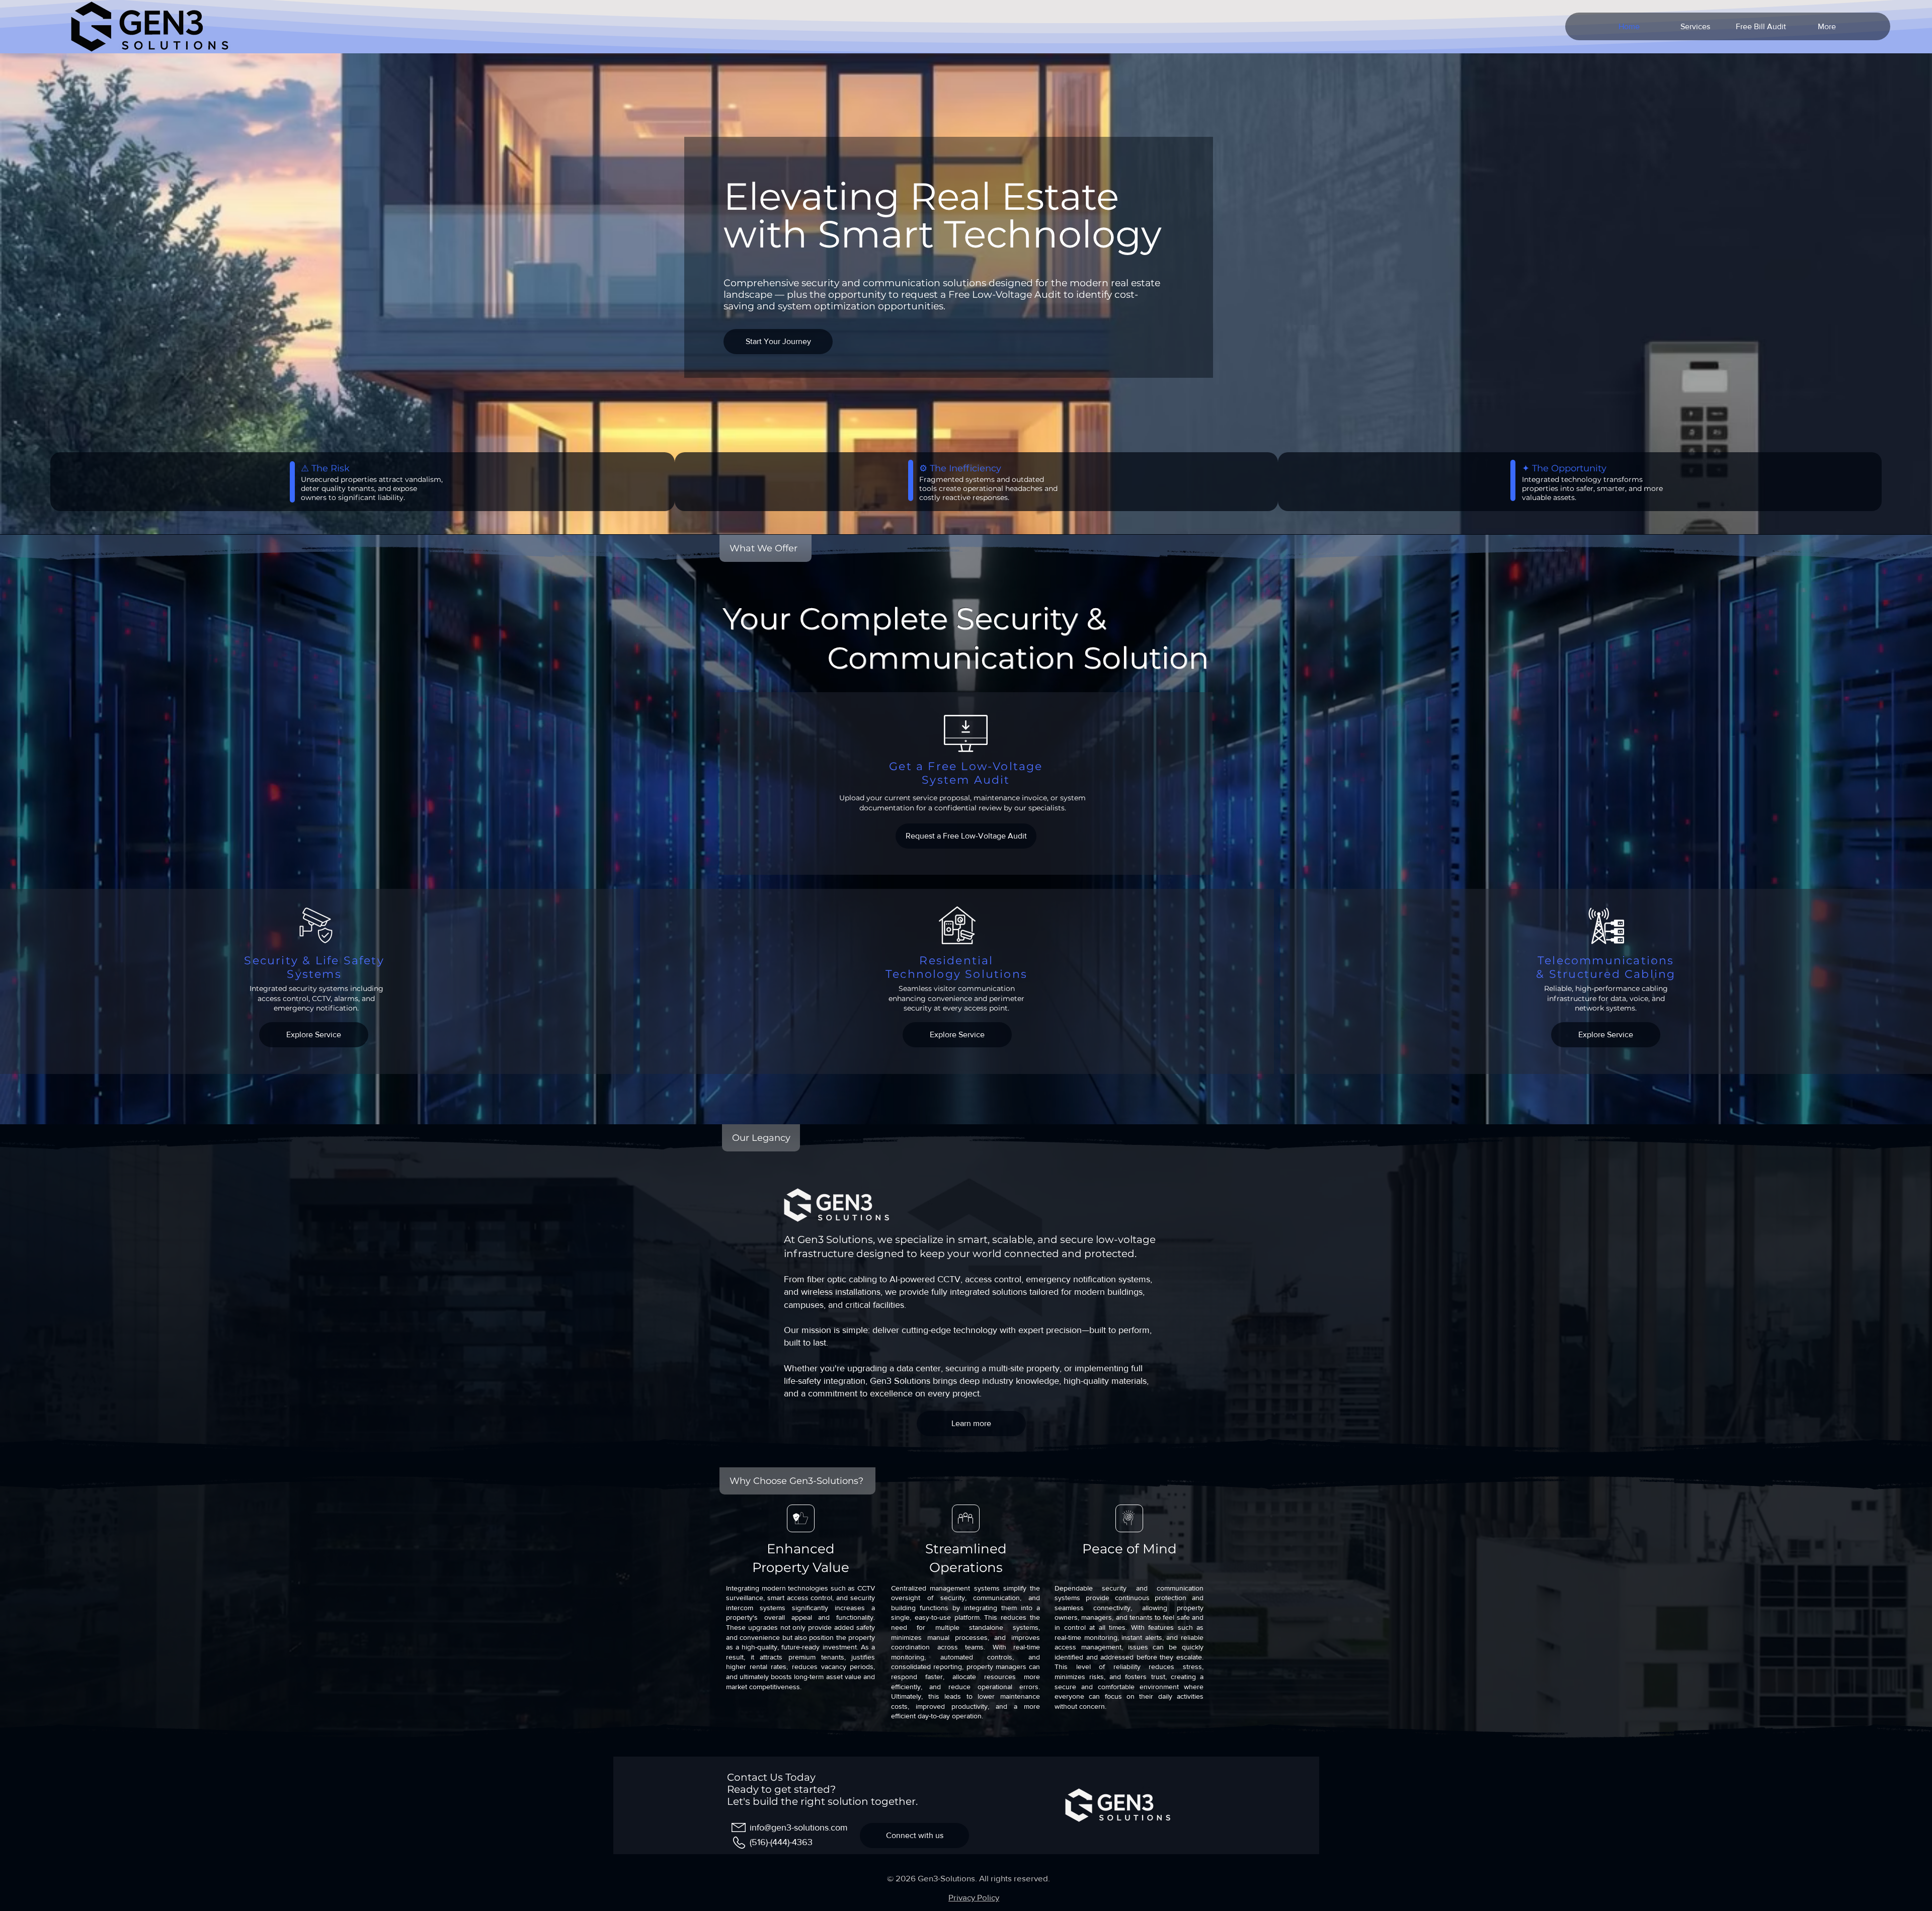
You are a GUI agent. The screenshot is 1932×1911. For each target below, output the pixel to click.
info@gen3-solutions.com (799, 1827)
